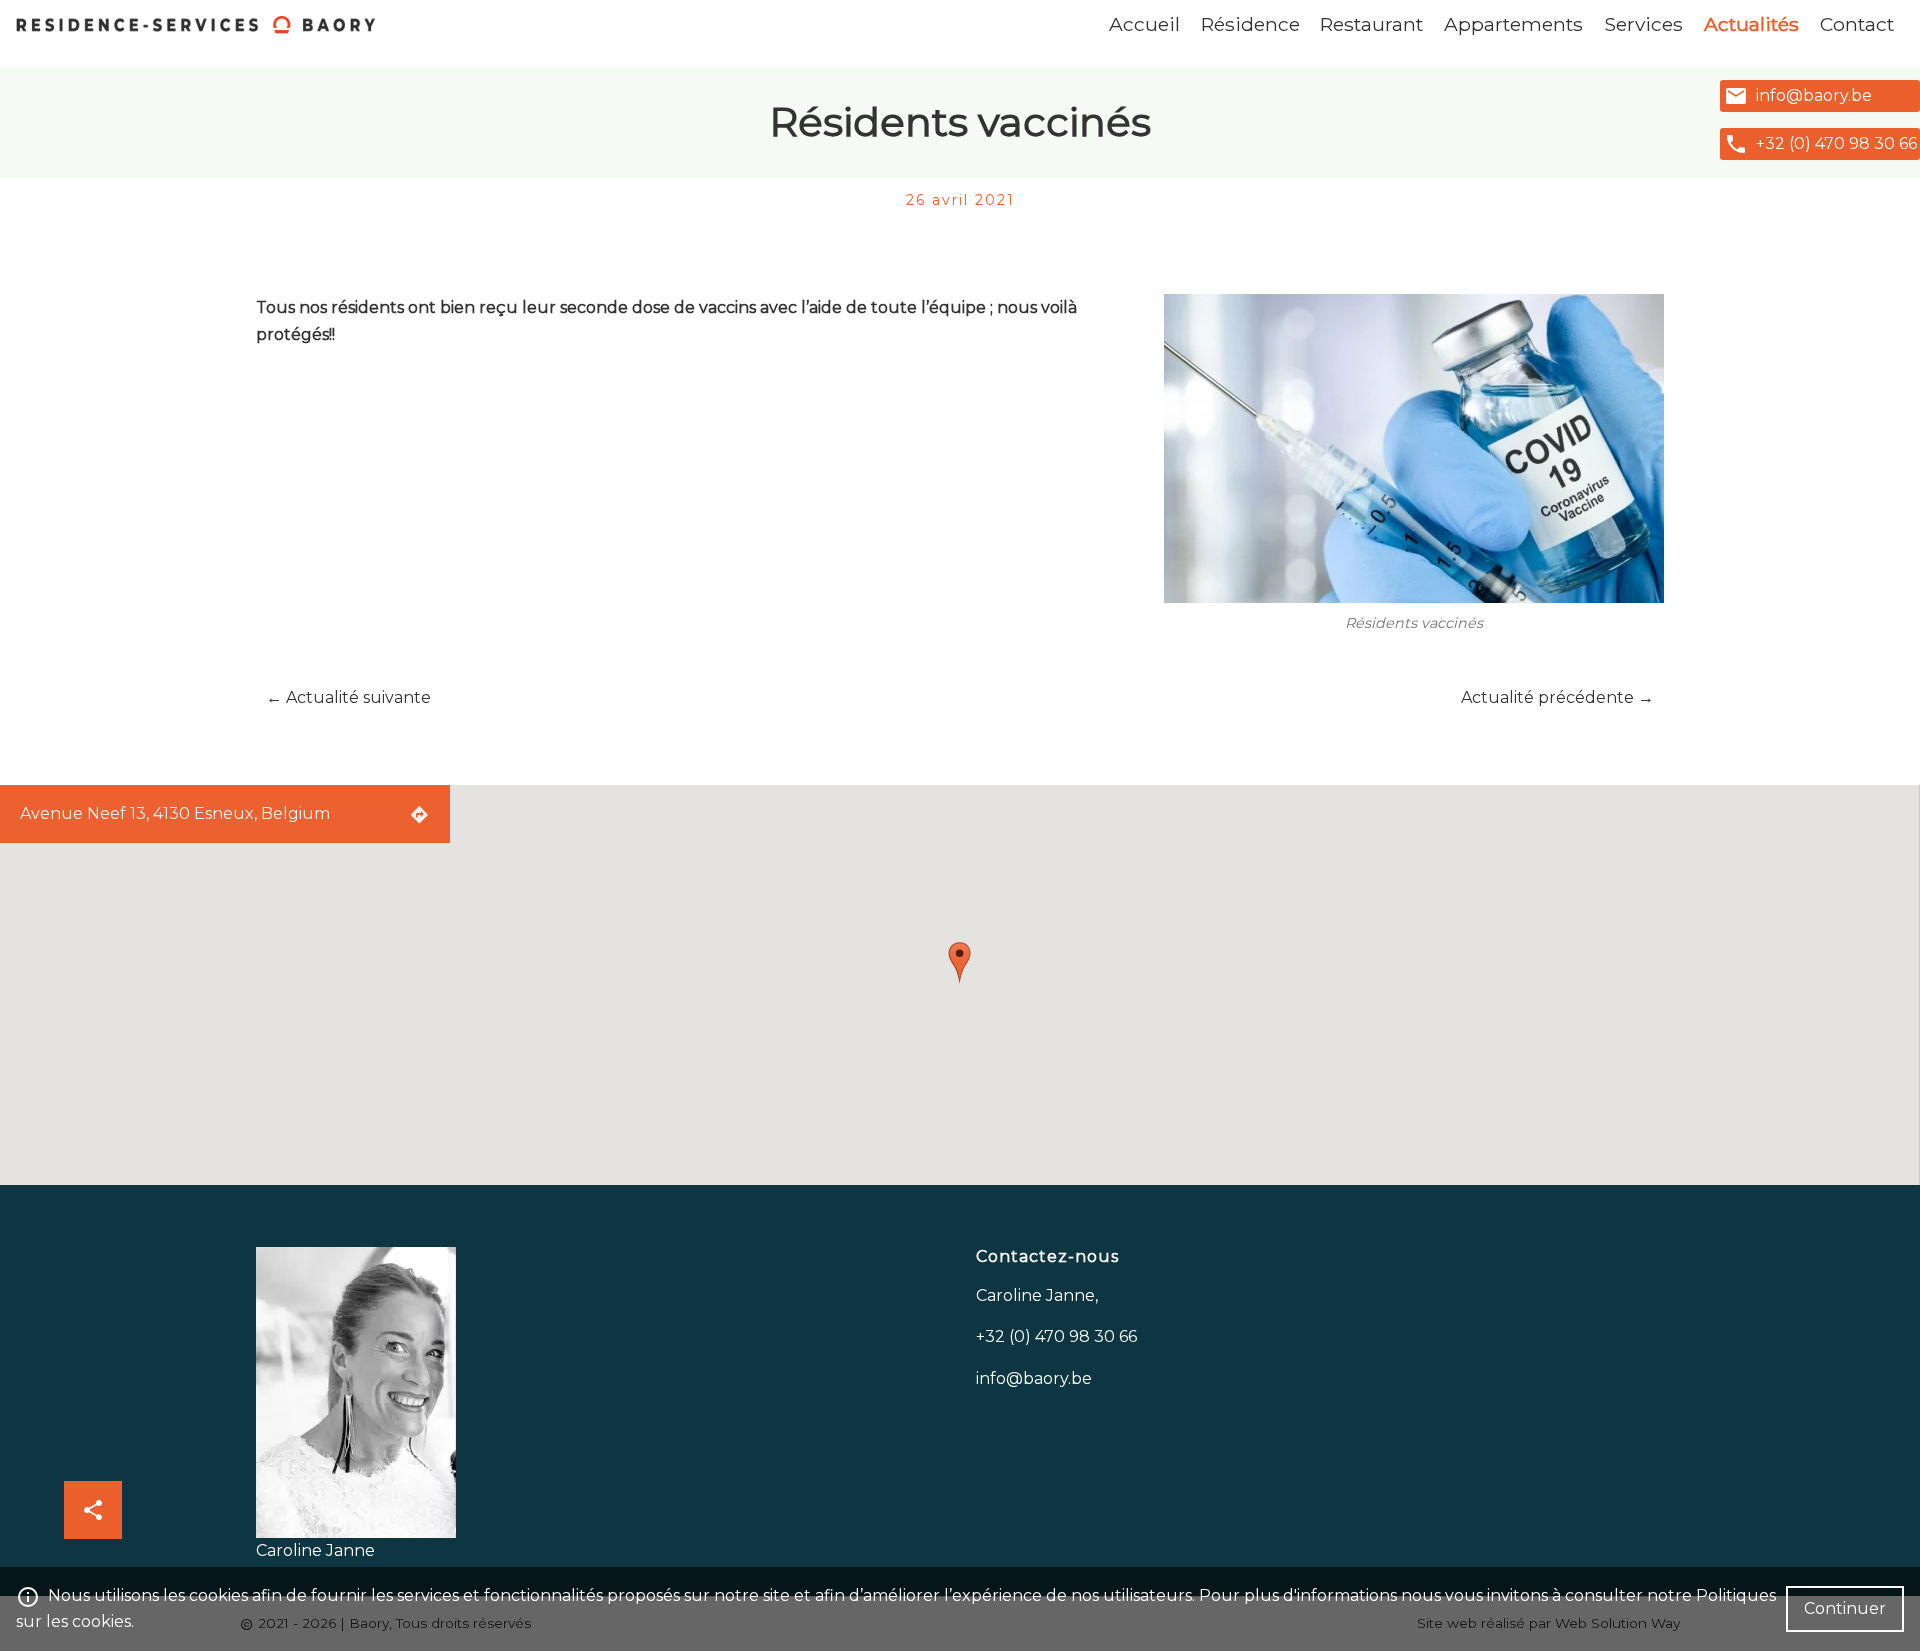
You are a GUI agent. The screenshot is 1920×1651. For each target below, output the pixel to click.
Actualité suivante (348, 697)
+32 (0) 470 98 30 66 (1836, 143)
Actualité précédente (1557, 697)
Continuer (1845, 1608)
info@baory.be (1814, 95)
